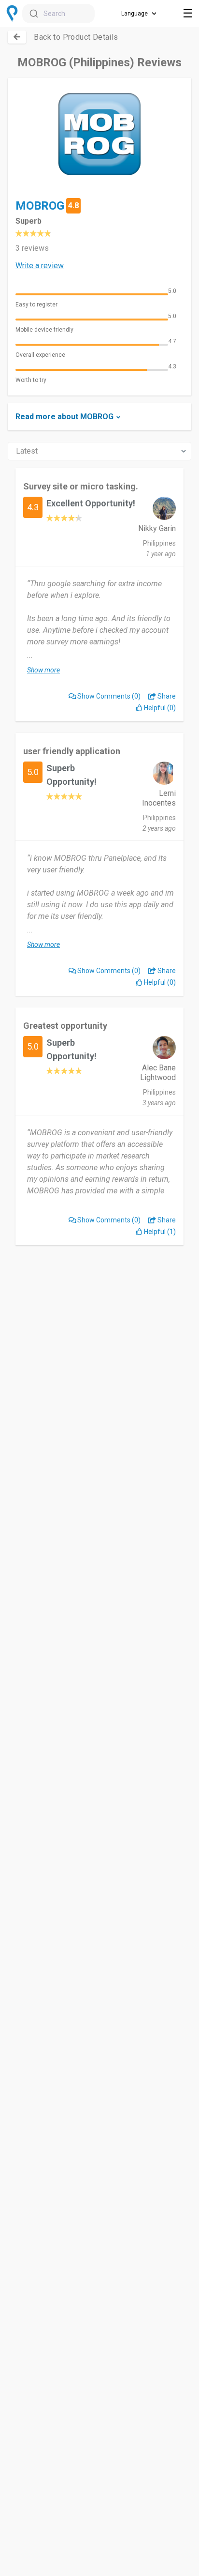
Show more (43, 670)
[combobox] (58, 14)
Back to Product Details (76, 37)
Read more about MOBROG (64, 417)
